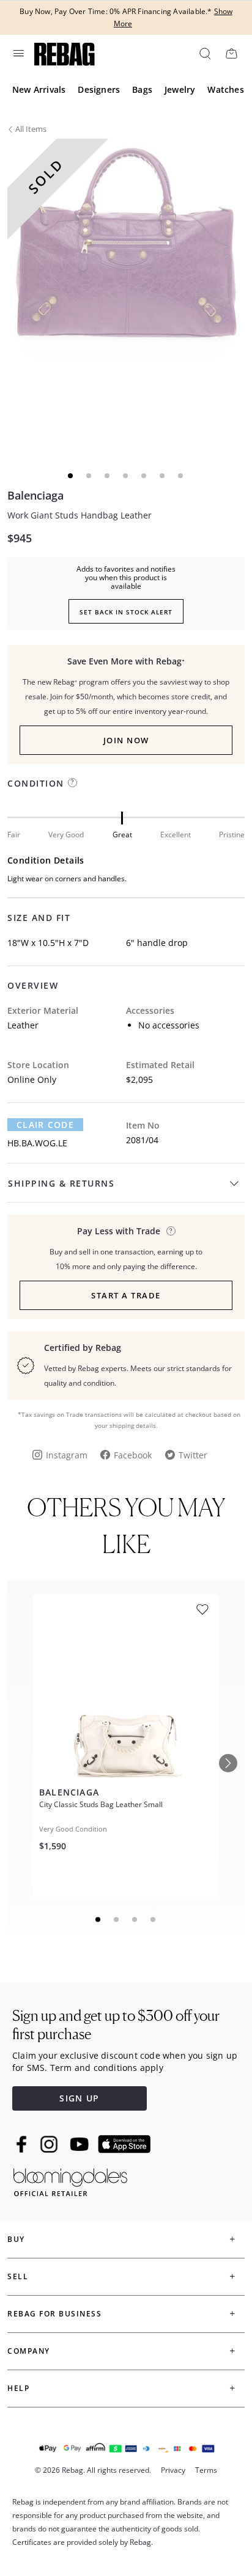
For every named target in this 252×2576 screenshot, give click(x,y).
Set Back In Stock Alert (126, 612)
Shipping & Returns (61, 1183)
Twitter (193, 1455)
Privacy (173, 2470)
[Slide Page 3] (135, 1919)
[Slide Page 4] (154, 1919)
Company (29, 2351)
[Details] (171, 1231)
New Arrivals (39, 89)
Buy (16, 2239)
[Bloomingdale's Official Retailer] (70, 2180)
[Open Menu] (18, 53)
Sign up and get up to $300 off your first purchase (116, 2025)
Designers (99, 89)
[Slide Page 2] (117, 1919)
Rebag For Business (54, 2314)
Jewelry (180, 89)
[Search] (204, 53)
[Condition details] (72, 783)
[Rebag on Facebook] (23, 2144)
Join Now (126, 740)
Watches (225, 89)
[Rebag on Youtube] (81, 2145)
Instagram (67, 1455)
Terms (206, 2470)
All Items (31, 129)
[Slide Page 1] (98, 1919)
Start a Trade (126, 1295)
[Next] (228, 1763)
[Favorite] (202, 1610)
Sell (18, 2276)
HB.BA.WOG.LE (37, 1143)
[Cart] (231, 53)
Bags (142, 89)
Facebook (133, 1455)
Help (18, 2388)
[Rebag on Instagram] (49, 2144)
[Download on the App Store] (124, 2144)
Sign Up (79, 2098)
